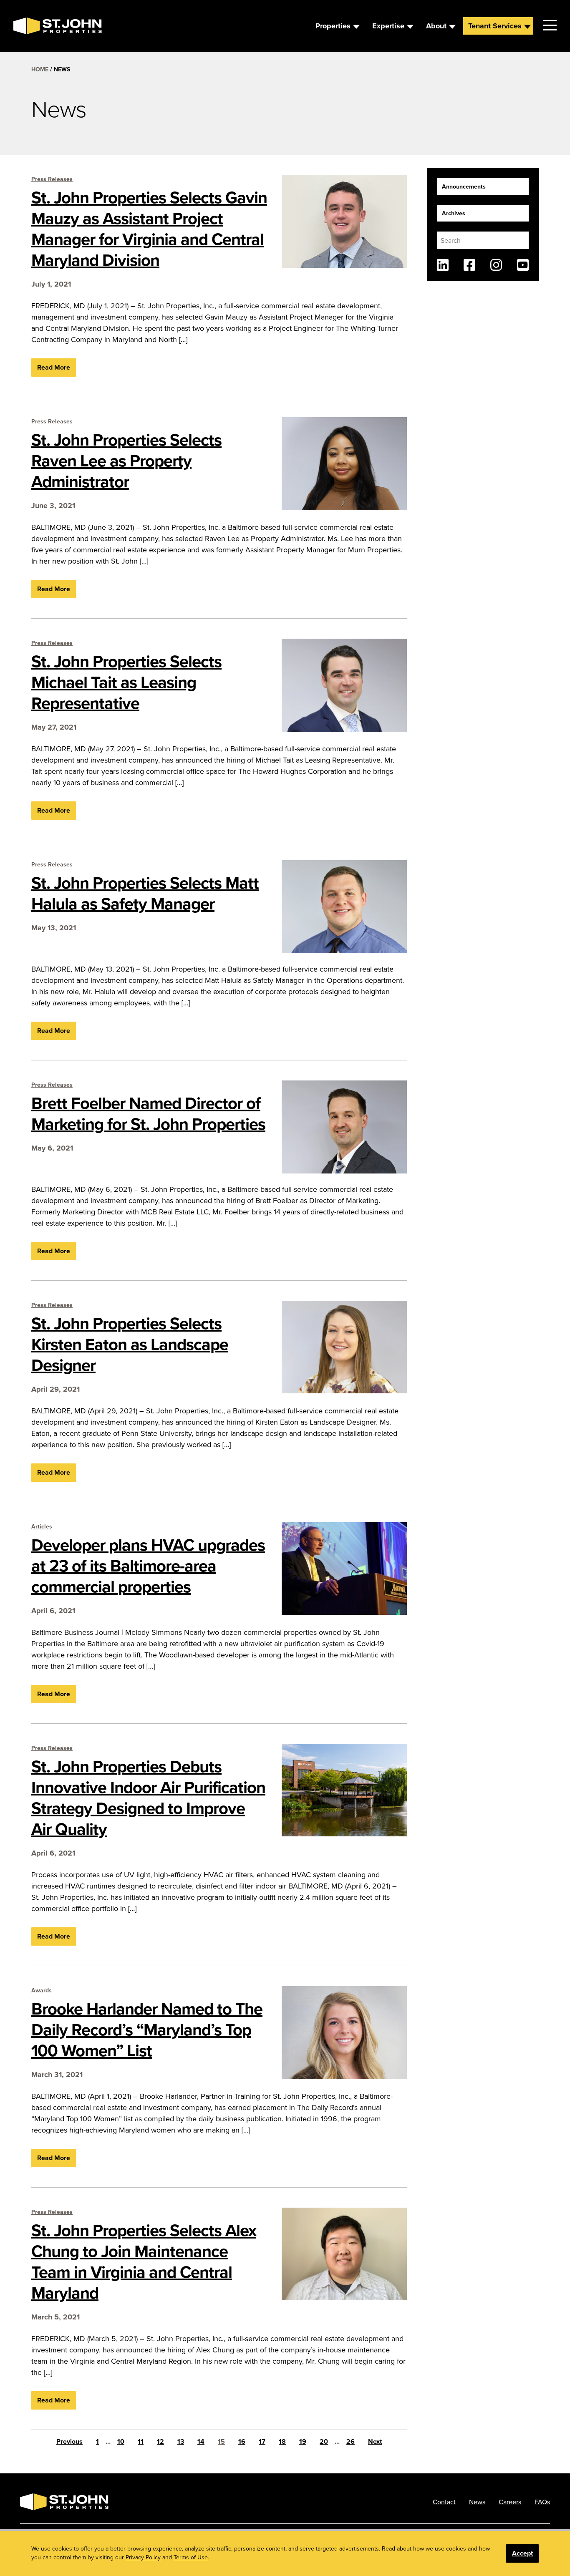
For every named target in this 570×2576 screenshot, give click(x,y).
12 (160, 2441)
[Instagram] (496, 265)
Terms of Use (191, 2557)
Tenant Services (495, 26)
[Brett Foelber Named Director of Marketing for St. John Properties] (344, 1127)
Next (375, 2441)
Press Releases (52, 179)
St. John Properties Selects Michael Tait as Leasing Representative (126, 682)
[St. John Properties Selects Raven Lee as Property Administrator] (344, 464)
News (477, 2502)
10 (121, 2441)
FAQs (542, 2502)
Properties (333, 26)
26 (351, 2441)
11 (141, 2441)
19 (303, 2441)
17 (262, 2441)
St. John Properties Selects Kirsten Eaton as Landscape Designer (130, 1344)
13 (181, 2441)
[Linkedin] (443, 265)
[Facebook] (469, 265)
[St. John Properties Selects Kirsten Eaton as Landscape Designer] (344, 1347)
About (436, 26)
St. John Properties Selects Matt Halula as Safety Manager (145, 893)
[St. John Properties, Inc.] (27, 26)
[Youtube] (523, 265)
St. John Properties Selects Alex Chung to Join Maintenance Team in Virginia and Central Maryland (144, 2261)
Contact (444, 2502)
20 (324, 2441)
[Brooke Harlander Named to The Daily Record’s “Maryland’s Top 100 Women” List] (344, 2033)
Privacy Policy (143, 2557)
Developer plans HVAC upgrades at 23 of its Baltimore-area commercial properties (148, 1566)
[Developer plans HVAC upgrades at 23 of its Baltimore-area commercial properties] (344, 1569)
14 (201, 2441)
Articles (42, 1526)
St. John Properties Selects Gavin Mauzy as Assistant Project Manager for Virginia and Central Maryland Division (149, 229)
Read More (54, 367)
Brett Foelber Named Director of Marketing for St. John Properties (148, 1113)
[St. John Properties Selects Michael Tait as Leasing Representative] (344, 685)
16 (242, 2441)
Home (40, 69)
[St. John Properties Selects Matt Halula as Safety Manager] (344, 907)
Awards (42, 1990)
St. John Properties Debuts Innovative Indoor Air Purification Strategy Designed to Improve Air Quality (148, 1798)
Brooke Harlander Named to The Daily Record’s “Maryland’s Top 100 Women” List (147, 2030)
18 (282, 2441)
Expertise (388, 26)
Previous (69, 2441)
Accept (522, 2553)
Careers (510, 2502)
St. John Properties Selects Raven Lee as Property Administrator (126, 461)
